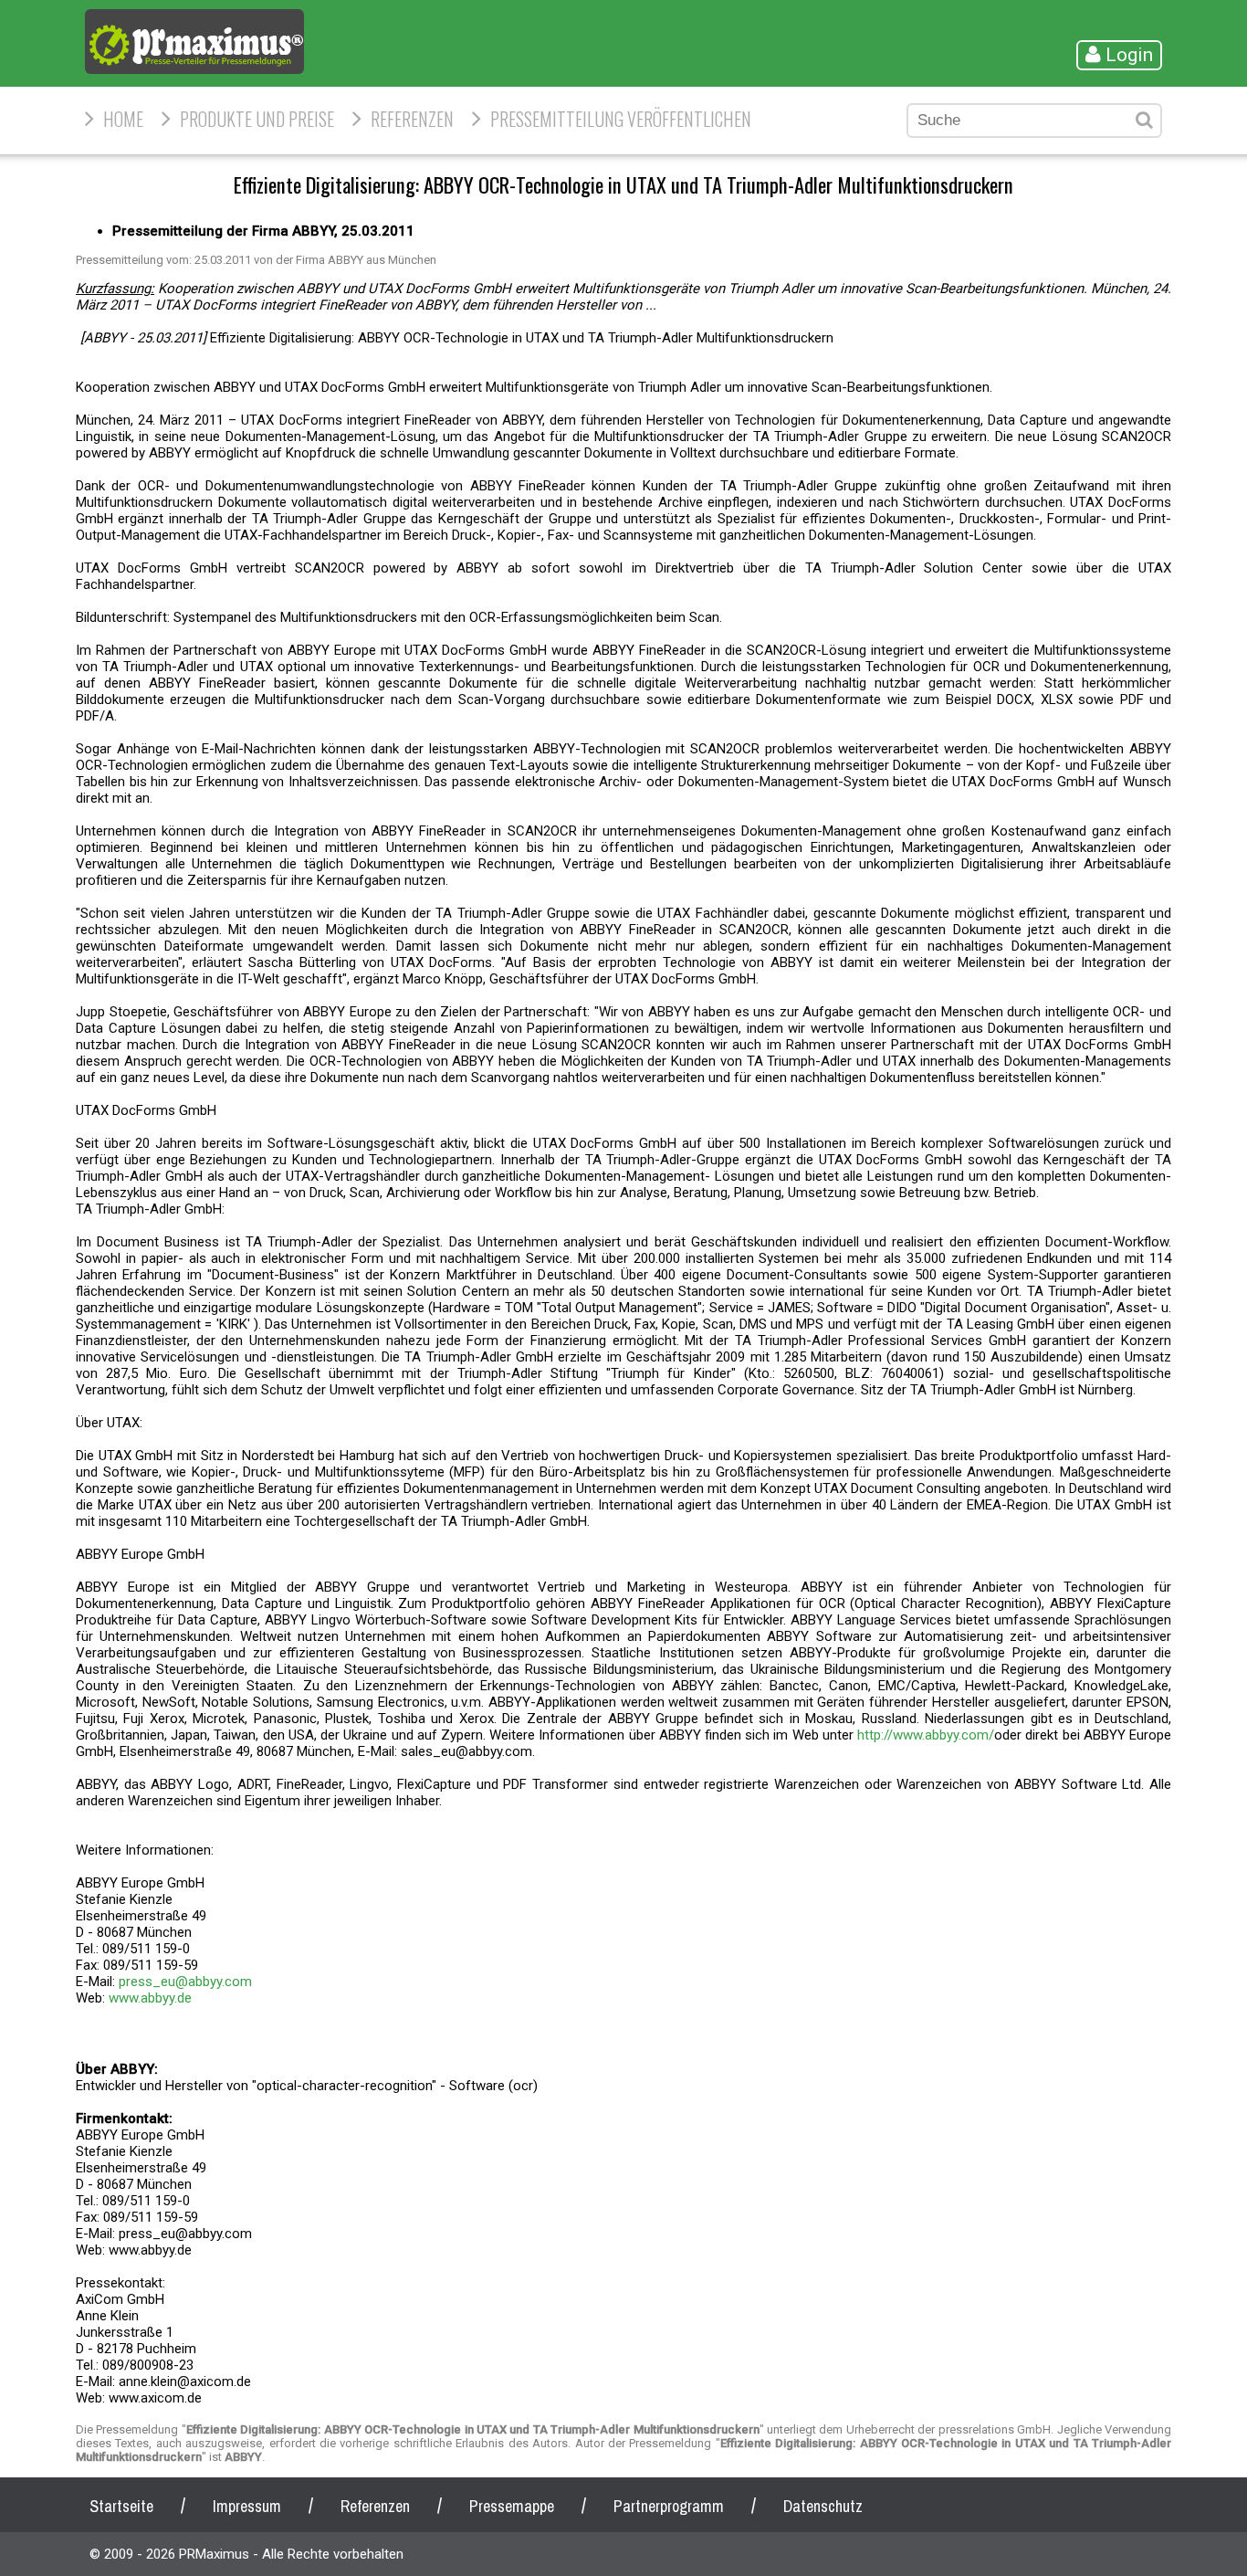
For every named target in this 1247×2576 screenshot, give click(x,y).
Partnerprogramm (669, 2506)
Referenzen (412, 119)
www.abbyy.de (150, 1998)
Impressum (247, 2506)
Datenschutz (823, 2506)
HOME (123, 119)
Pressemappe (512, 2506)
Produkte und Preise (257, 119)
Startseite (121, 2506)
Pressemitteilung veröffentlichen (621, 119)
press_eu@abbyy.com (185, 1982)
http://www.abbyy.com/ (926, 1735)
